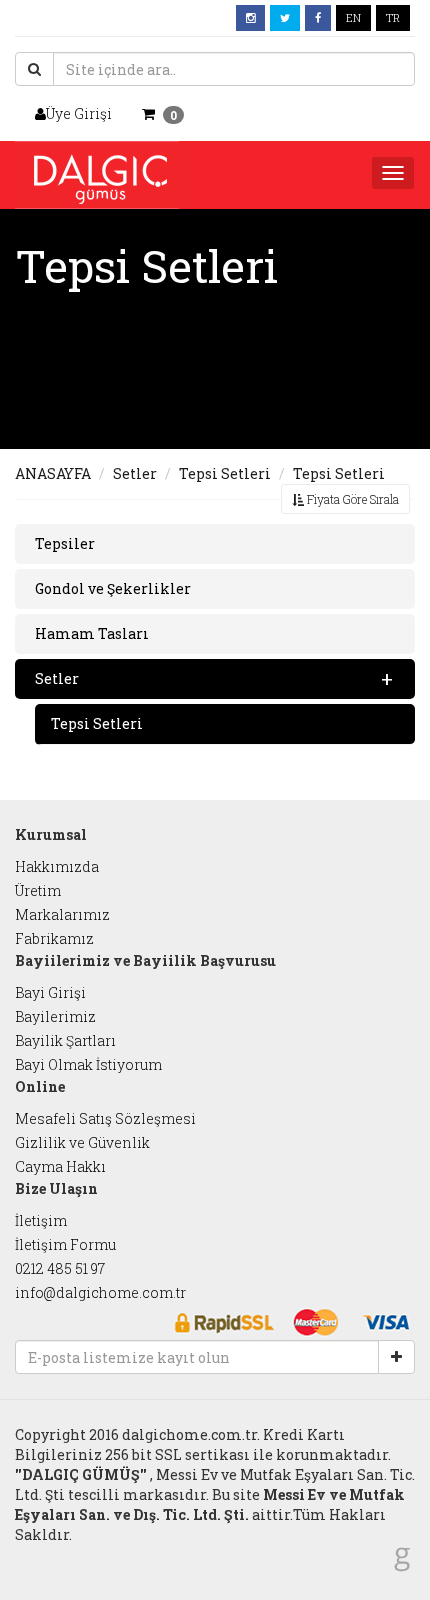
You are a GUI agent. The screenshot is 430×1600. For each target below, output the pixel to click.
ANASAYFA (53, 473)
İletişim (41, 1220)
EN (353, 17)
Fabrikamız (54, 938)
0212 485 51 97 (60, 1268)
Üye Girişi (79, 113)
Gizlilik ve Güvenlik (82, 1142)
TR (393, 17)
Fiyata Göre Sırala (351, 499)
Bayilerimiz (55, 1016)
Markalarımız (62, 914)
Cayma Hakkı (60, 1166)
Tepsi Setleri (225, 473)
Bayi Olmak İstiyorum (88, 1064)
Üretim (38, 890)
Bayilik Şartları (65, 1040)
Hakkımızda (57, 866)
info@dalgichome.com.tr (100, 1292)
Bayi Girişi (50, 992)
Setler (135, 473)
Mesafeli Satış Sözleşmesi (105, 1118)
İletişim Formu (65, 1244)
